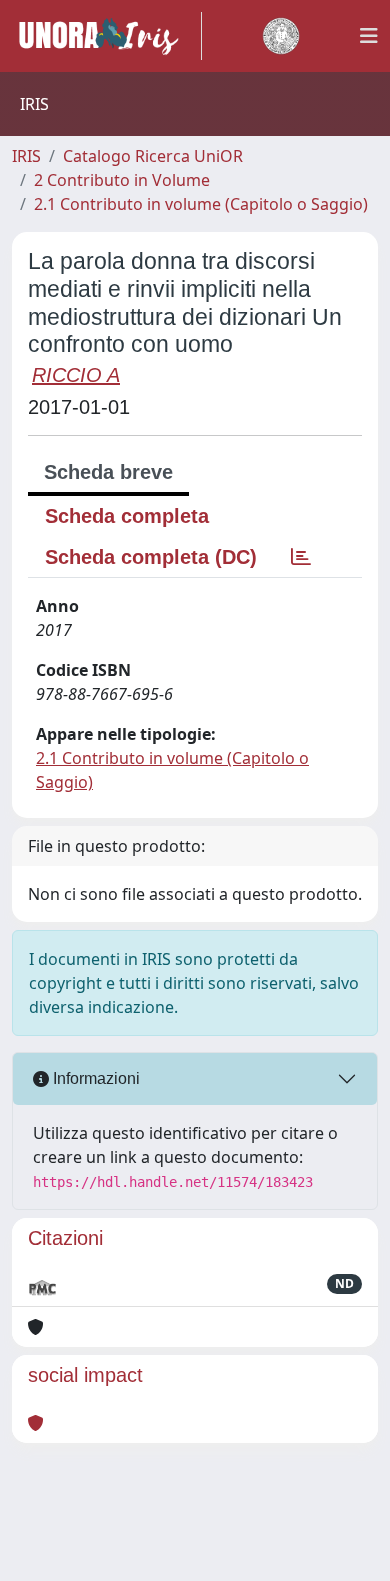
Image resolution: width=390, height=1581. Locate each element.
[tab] (301, 557)
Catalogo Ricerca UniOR (153, 156)
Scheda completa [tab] (127, 516)
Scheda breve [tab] (108, 472)
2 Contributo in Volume (122, 180)
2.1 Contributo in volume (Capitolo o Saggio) (201, 204)
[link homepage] (107, 36)
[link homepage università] (281, 36)
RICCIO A (76, 375)
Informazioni (94, 1078)
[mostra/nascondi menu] (369, 36)
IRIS (26, 156)
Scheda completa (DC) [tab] (151, 557)
